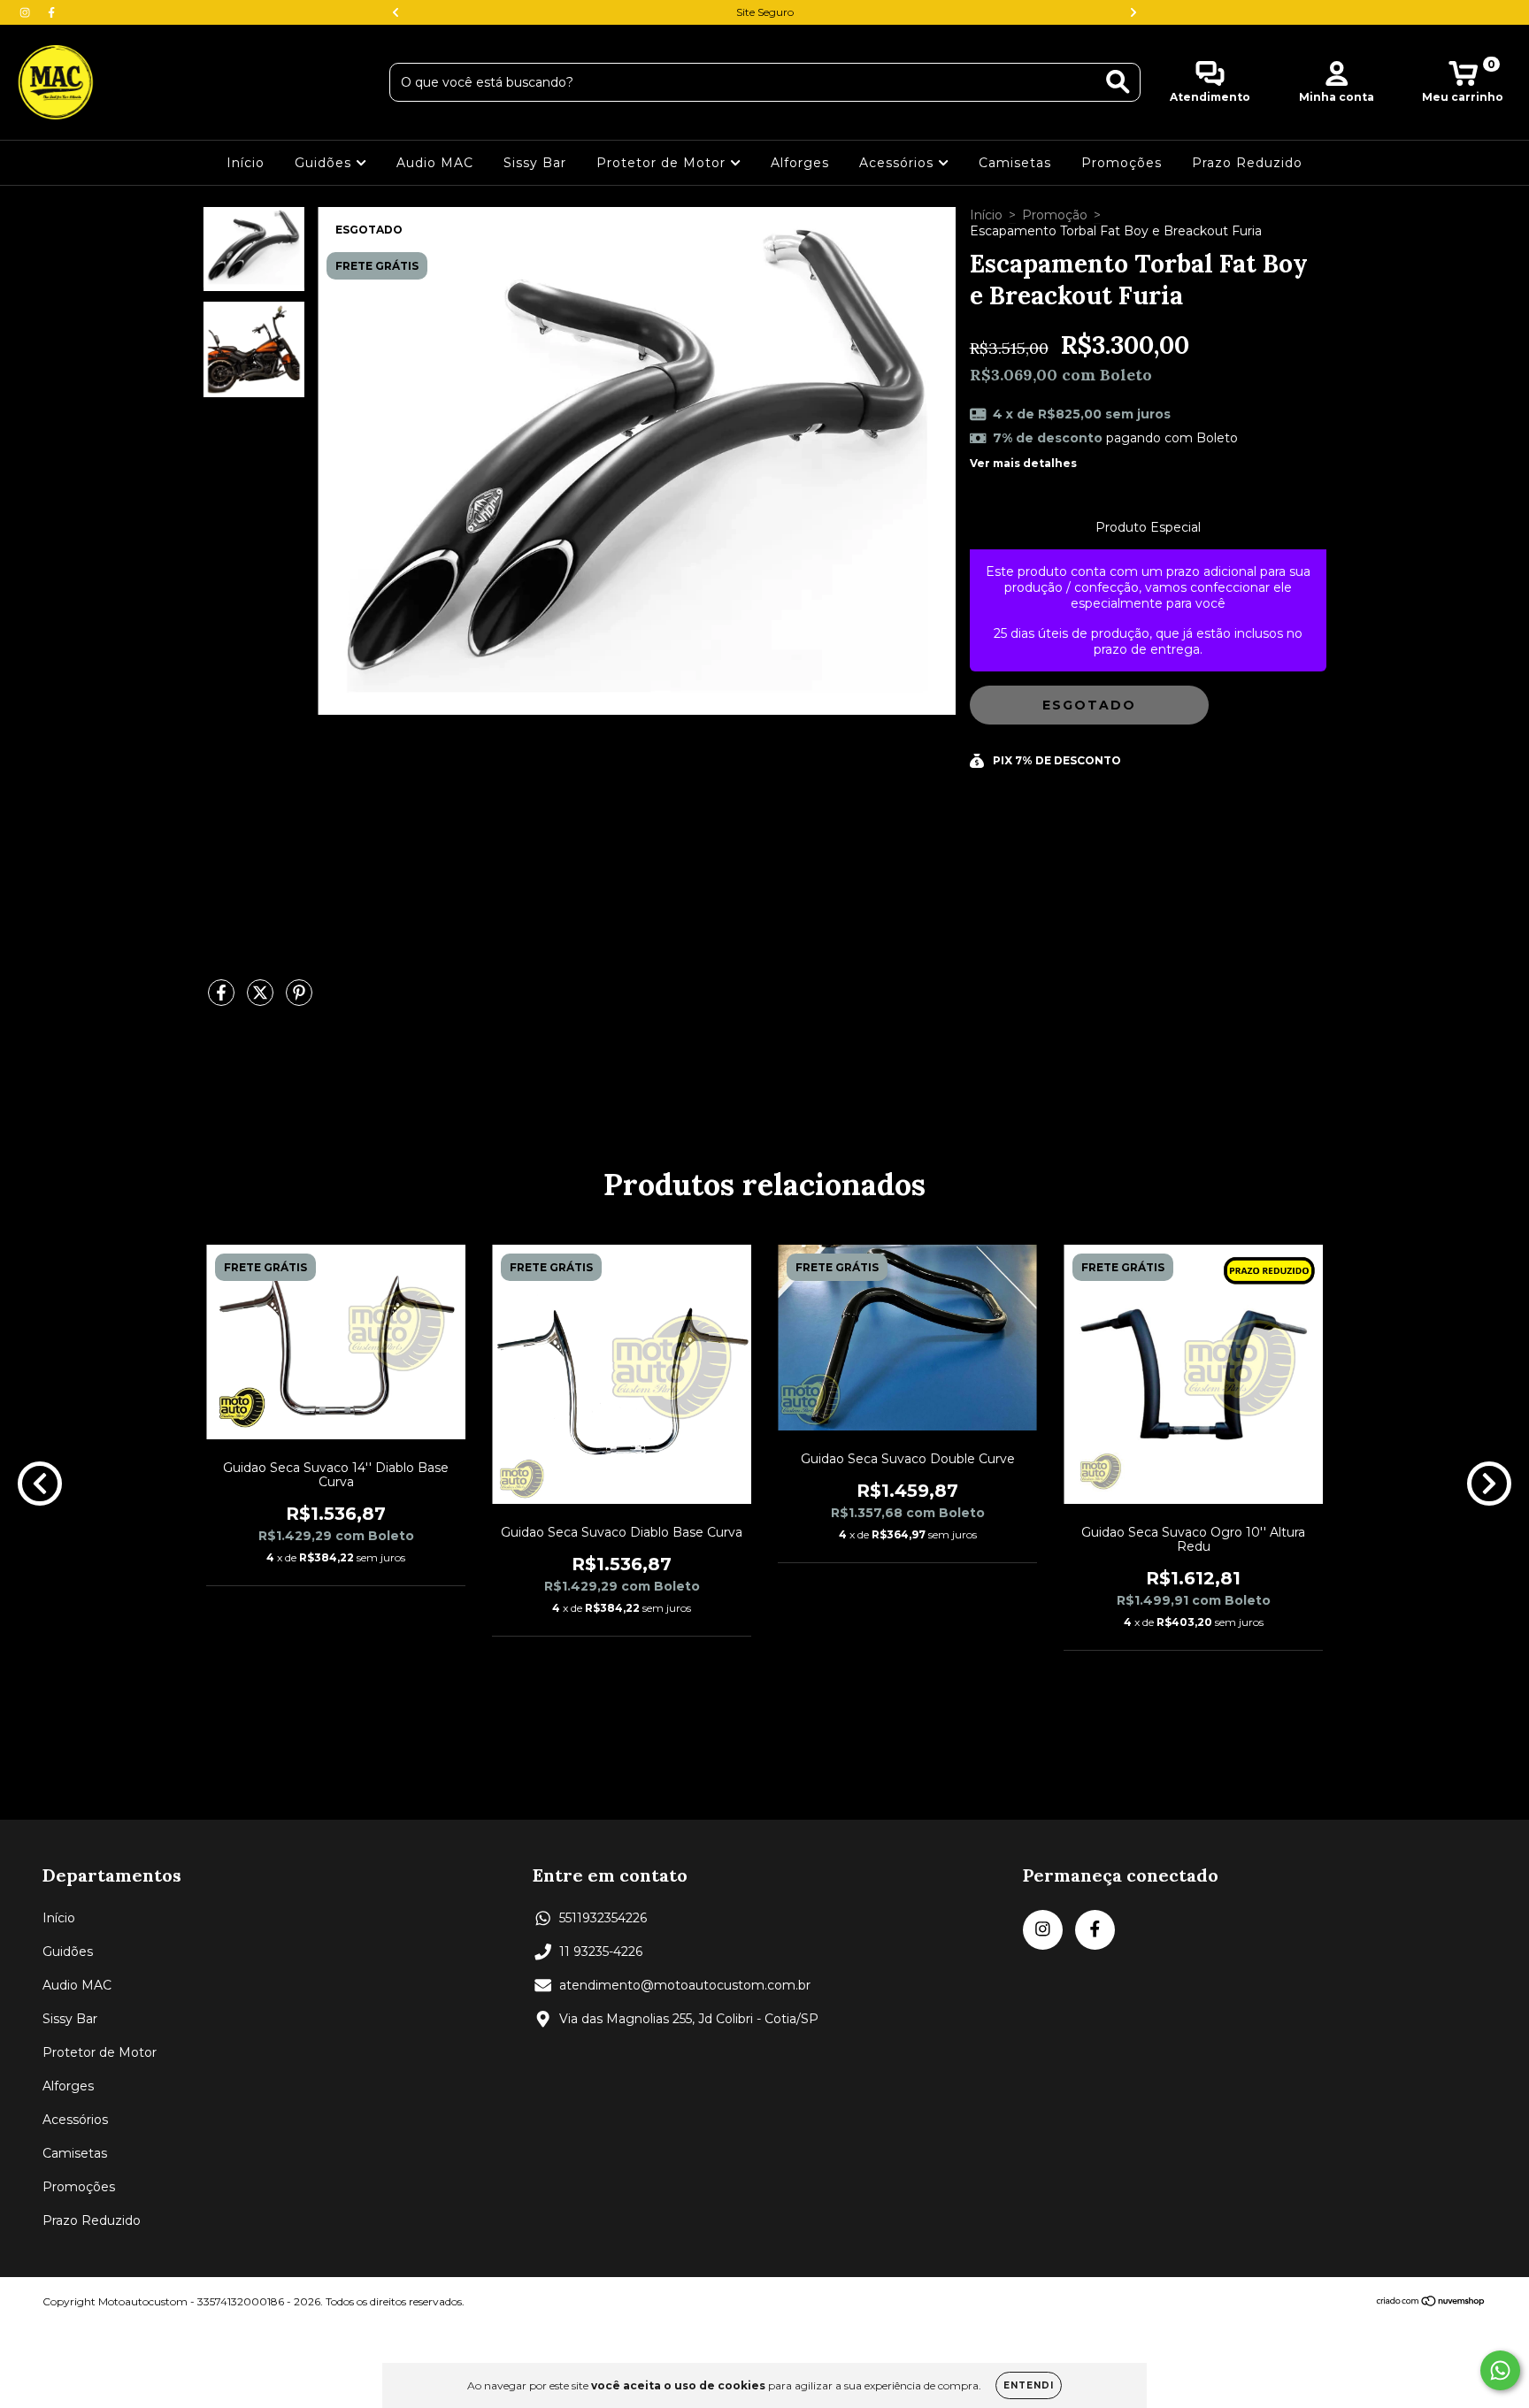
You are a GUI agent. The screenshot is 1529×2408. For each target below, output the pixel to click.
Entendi (1029, 2385)
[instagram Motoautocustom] (27, 12)
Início (246, 163)
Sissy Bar (535, 163)
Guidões (325, 163)
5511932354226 (603, 1918)
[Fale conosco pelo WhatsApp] (1500, 2370)
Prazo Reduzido (1247, 163)
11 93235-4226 (601, 1952)
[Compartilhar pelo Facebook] (223, 1000)
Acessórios (899, 163)
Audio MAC (435, 163)
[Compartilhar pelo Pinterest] (299, 1000)
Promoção (1055, 215)
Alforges (800, 163)
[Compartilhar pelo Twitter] (262, 1000)
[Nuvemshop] (1431, 2303)
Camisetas (1015, 163)
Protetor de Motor (663, 163)
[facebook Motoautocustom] (51, 12)
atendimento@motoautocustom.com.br (685, 1985)
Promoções (1122, 163)
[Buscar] (1118, 82)
